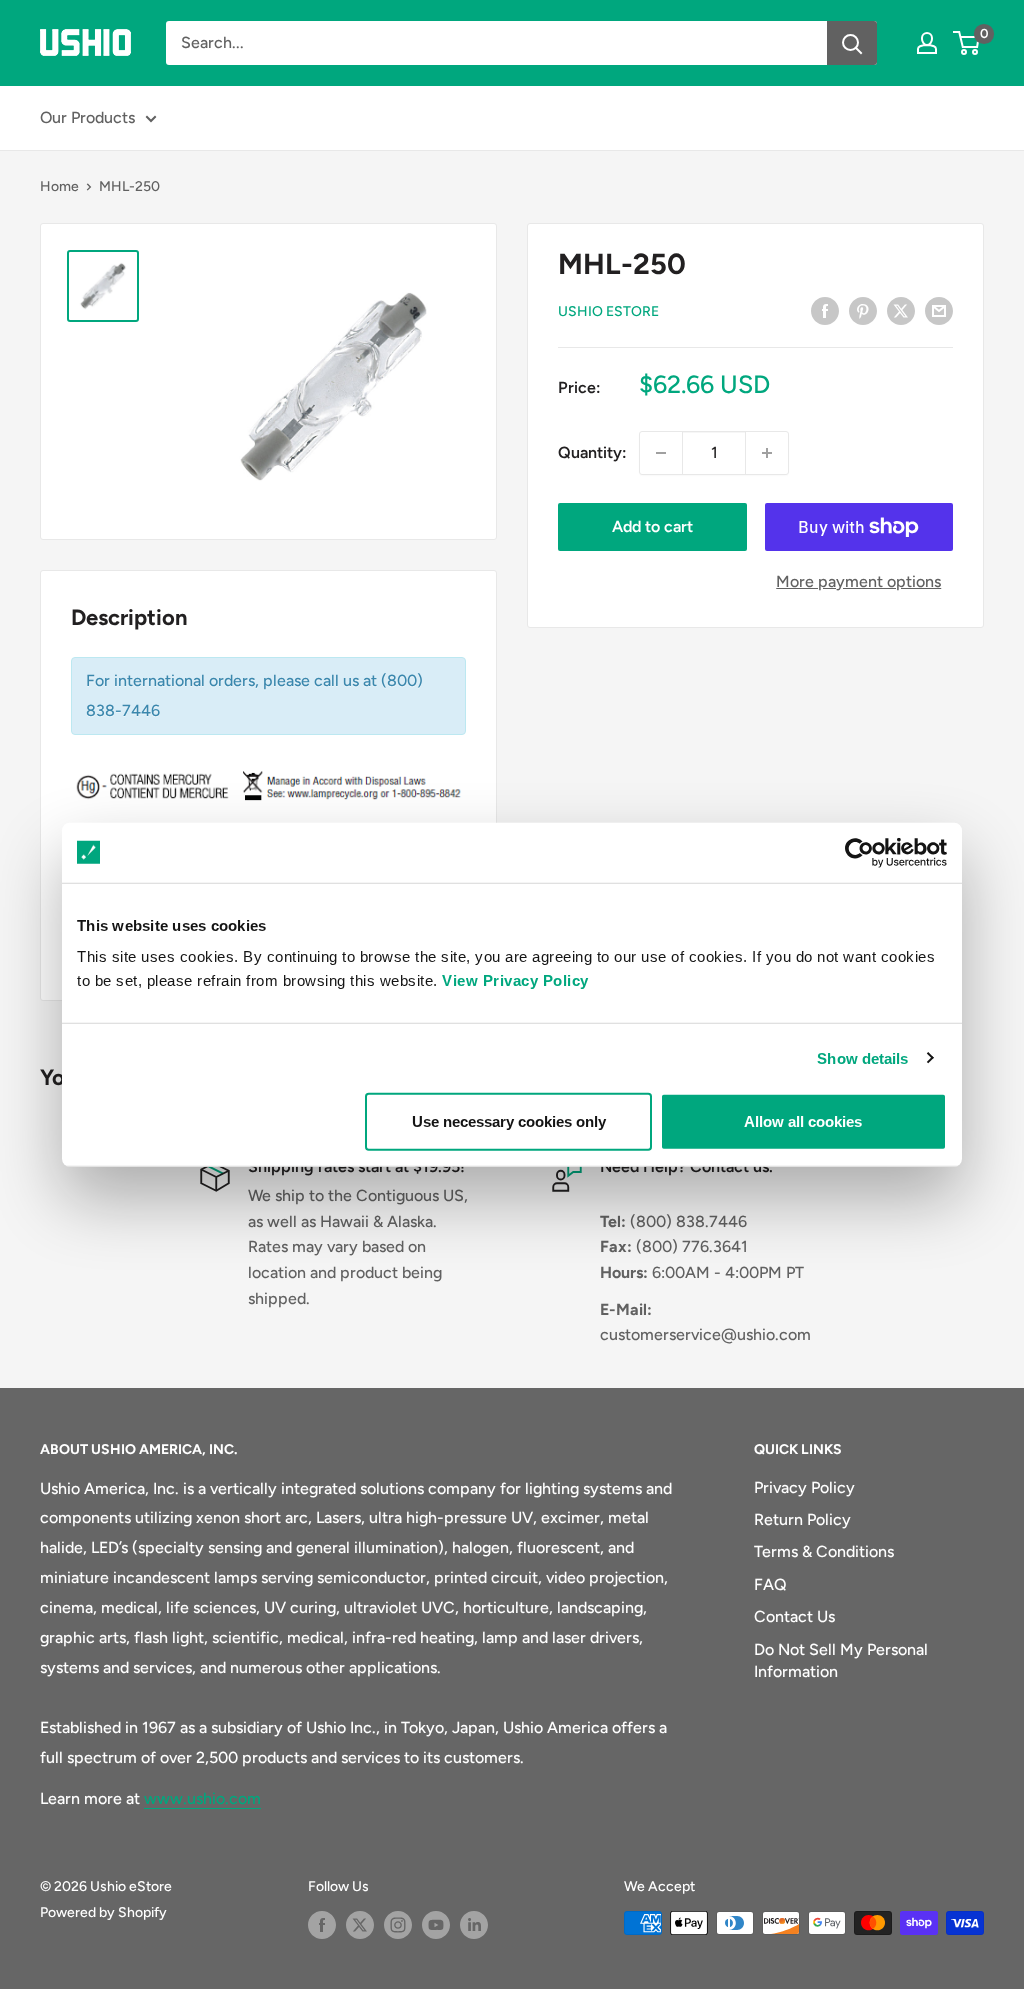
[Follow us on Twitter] (360, 1925)
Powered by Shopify (103, 1912)
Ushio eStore (608, 311)
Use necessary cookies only (509, 1121)
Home (59, 186)
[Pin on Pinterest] (863, 310)
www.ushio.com (202, 1798)
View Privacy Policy (515, 980)
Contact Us (794, 1616)
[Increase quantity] (767, 453)
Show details (862, 1057)
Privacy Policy (804, 1487)
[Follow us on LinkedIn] (474, 1925)
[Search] (852, 43)
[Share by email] (939, 310)
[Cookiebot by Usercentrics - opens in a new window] (859, 852)
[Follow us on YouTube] (436, 1925)
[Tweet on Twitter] (901, 310)
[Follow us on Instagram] (398, 1925)
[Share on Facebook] (825, 310)
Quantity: (592, 452)
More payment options (858, 581)
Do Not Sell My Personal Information (841, 1660)
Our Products (87, 117)
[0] (967, 43)
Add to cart (652, 526)
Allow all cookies (803, 1121)
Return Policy (802, 1519)
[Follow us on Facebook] (322, 1925)
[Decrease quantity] (661, 453)
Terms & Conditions (824, 1551)
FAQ (770, 1584)
